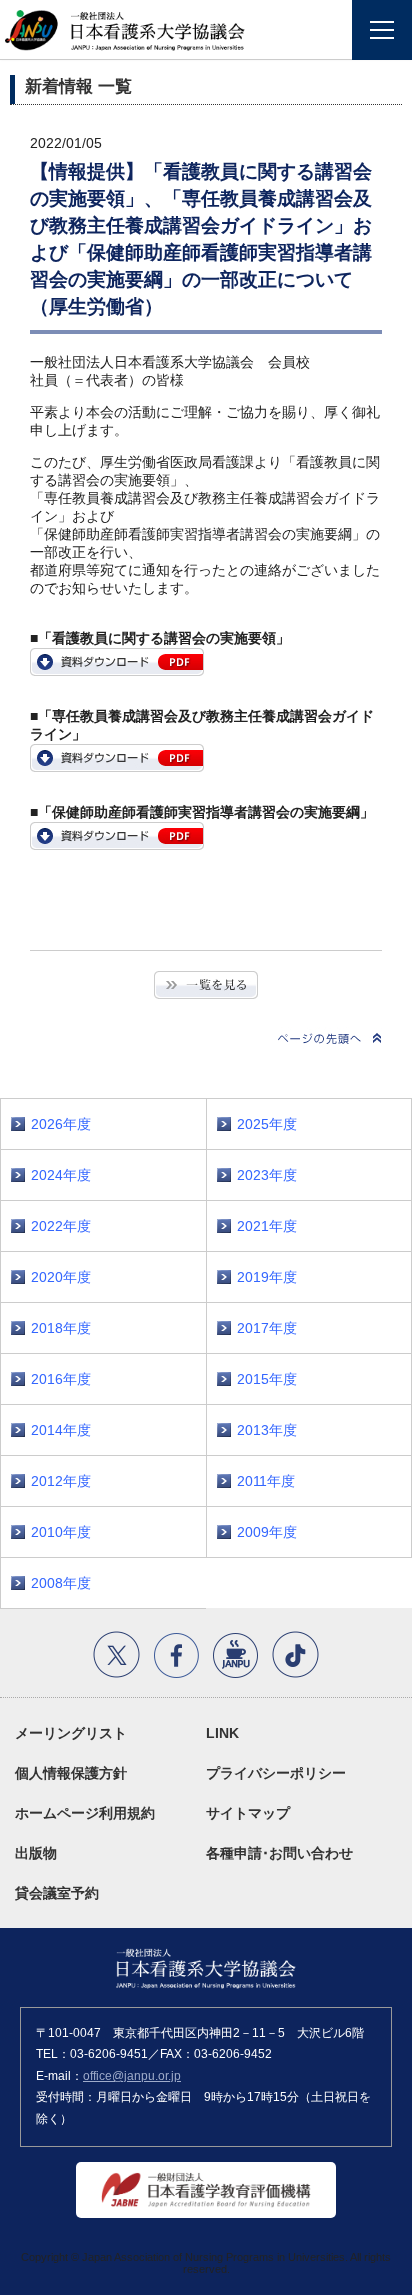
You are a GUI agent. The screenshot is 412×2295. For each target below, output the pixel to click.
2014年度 (61, 1430)
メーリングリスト (71, 1733)
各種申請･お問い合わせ (279, 1853)
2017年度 (267, 1328)
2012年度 (61, 1481)
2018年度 (61, 1328)
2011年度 (266, 1481)
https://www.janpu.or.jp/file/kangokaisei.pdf (117, 662)
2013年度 (267, 1430)
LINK (222, 1733)
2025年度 (267, 1124)
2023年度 (267, 1175)
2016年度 (61, 1379)
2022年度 (61, 1226)
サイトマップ (248, 1813)
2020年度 (61, 1277)
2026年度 (61, 1124)
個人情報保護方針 (71, 1773)
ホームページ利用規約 (85, 1813)
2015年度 (267, 1379)
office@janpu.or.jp (132, 2076)
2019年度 (267, 1277)
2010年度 (61, 1532)
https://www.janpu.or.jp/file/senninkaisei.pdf (117, 758)
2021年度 (267, 1226)
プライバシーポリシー (276, 1773)
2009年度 (267, 1532)
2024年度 (61, 1175)
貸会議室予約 (57, 1893)
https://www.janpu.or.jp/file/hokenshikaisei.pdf (117, 836)
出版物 (36, 1853)
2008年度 (61, 1583)
